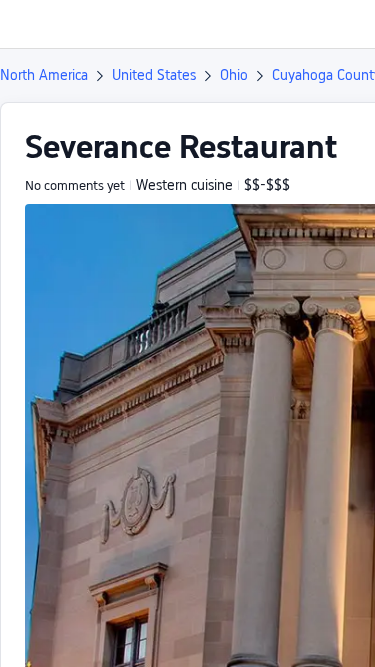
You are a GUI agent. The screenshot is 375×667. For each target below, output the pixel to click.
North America (44, 75)
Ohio (234, 75)
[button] (341, 24)
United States (154, 75)
